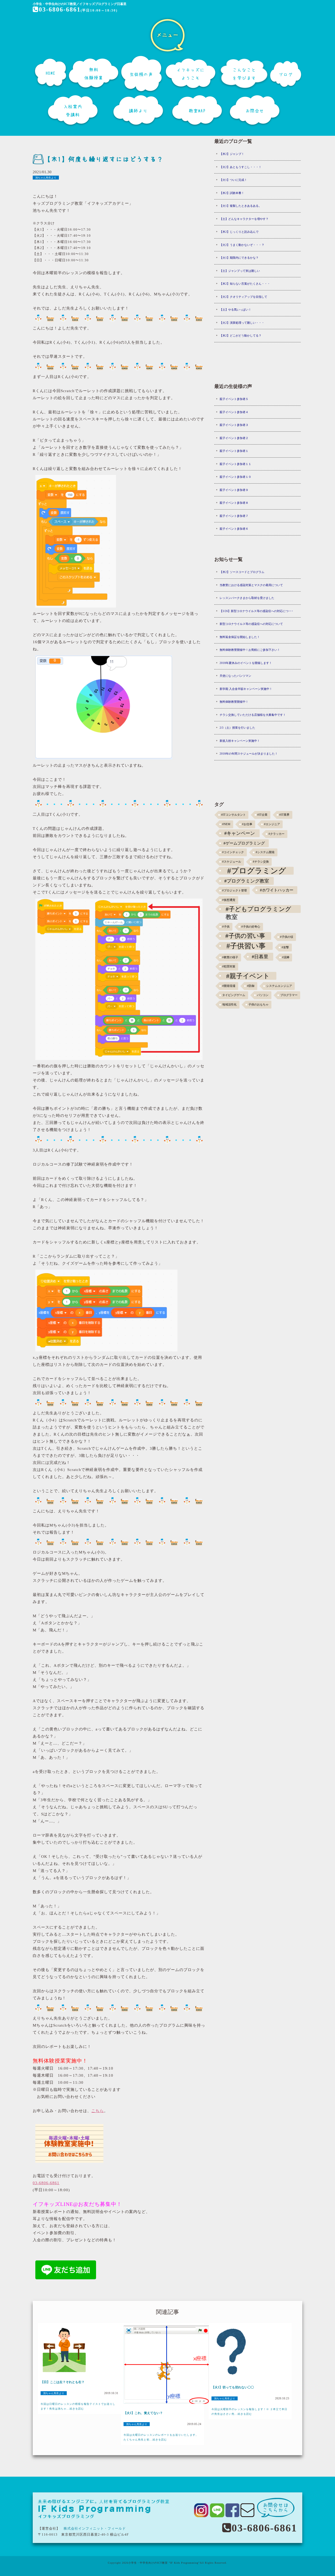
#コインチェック (233, 852)
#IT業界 (284, 815)
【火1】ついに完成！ (233, 180)
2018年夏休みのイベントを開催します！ (246, 663)
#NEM (226, 824)
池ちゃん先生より (46, 178)
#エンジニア (272, 824)
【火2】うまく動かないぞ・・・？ (242, 245)
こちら (98, 2111)
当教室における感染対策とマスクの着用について (251, 585)
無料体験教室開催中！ (234, 702)
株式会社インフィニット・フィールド (95, 2528)
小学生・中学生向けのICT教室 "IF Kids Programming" (164, 2563)
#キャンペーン (240, 833)
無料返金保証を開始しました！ (240, 637)
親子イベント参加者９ (234, 490)
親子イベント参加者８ (234, 503)
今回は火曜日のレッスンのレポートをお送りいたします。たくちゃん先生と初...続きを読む (161, 2437)
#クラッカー (277, 834)
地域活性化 (229, 1005)
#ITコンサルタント (233, 815)
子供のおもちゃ (258, 1005)
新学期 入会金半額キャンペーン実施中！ (246, 689)
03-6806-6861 (60, 9)
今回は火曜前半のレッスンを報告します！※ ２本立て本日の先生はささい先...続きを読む (249, 2412)
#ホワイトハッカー (277, 890)
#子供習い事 (246, 946)
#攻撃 (285, 947)
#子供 (226, 927)
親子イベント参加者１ (234, 451)
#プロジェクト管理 (234, 891)
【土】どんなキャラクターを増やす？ (244, 219)
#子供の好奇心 (251, 927)
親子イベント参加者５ (234, 399)
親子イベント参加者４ (234, 412)
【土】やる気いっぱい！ (235, 310)
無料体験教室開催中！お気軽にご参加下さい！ (250, 650)
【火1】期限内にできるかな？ (239, 258)
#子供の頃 (287, 937)
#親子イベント (248, 976)
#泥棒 (286, 957)
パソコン (263, 995)
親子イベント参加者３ (234, 425)
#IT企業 (262, 815)
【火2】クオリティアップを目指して (243, 297)
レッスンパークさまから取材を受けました (247, 598)
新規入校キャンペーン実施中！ (240, 741)
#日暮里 (260, 957)
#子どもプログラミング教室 (258, 909)
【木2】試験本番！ (232, 193)
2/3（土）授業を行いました (237, 728)
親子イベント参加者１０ (235, 477)
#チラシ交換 (261, 862)
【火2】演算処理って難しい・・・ (242, 323)
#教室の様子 (230, 957)
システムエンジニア (279, 986)
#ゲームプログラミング (244, 843)
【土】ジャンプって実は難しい (240, 271)
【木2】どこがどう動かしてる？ (241, 335)
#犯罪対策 (229, 967)
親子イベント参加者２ (234, 438)
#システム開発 (265, 852)
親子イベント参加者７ (234, 516)
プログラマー (289, 995)
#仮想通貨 (229, 900)
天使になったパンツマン (235, 676)
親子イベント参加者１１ (235, 464)
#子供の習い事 (245, 936)
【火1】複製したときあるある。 (241, 206)
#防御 (251, 986)
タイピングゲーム (234, 995)
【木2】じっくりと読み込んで (239, 232)
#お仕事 (247, 824)
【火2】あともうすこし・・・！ (241, 167)
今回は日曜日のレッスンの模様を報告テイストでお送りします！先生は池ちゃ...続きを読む (78, 2406)
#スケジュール (232, 862)
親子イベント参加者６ (234, 529)
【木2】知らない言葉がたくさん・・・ (245, 284)
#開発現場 (229, 986)
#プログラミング (257, 871)
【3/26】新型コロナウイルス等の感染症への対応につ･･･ (256, 611)
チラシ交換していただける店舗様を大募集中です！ (253, 715)
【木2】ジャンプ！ (232, 154)
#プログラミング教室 (247, 881)
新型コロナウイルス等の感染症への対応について (251, 624)
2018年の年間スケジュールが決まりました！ (249, 754)
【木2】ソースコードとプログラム (242, 572)
